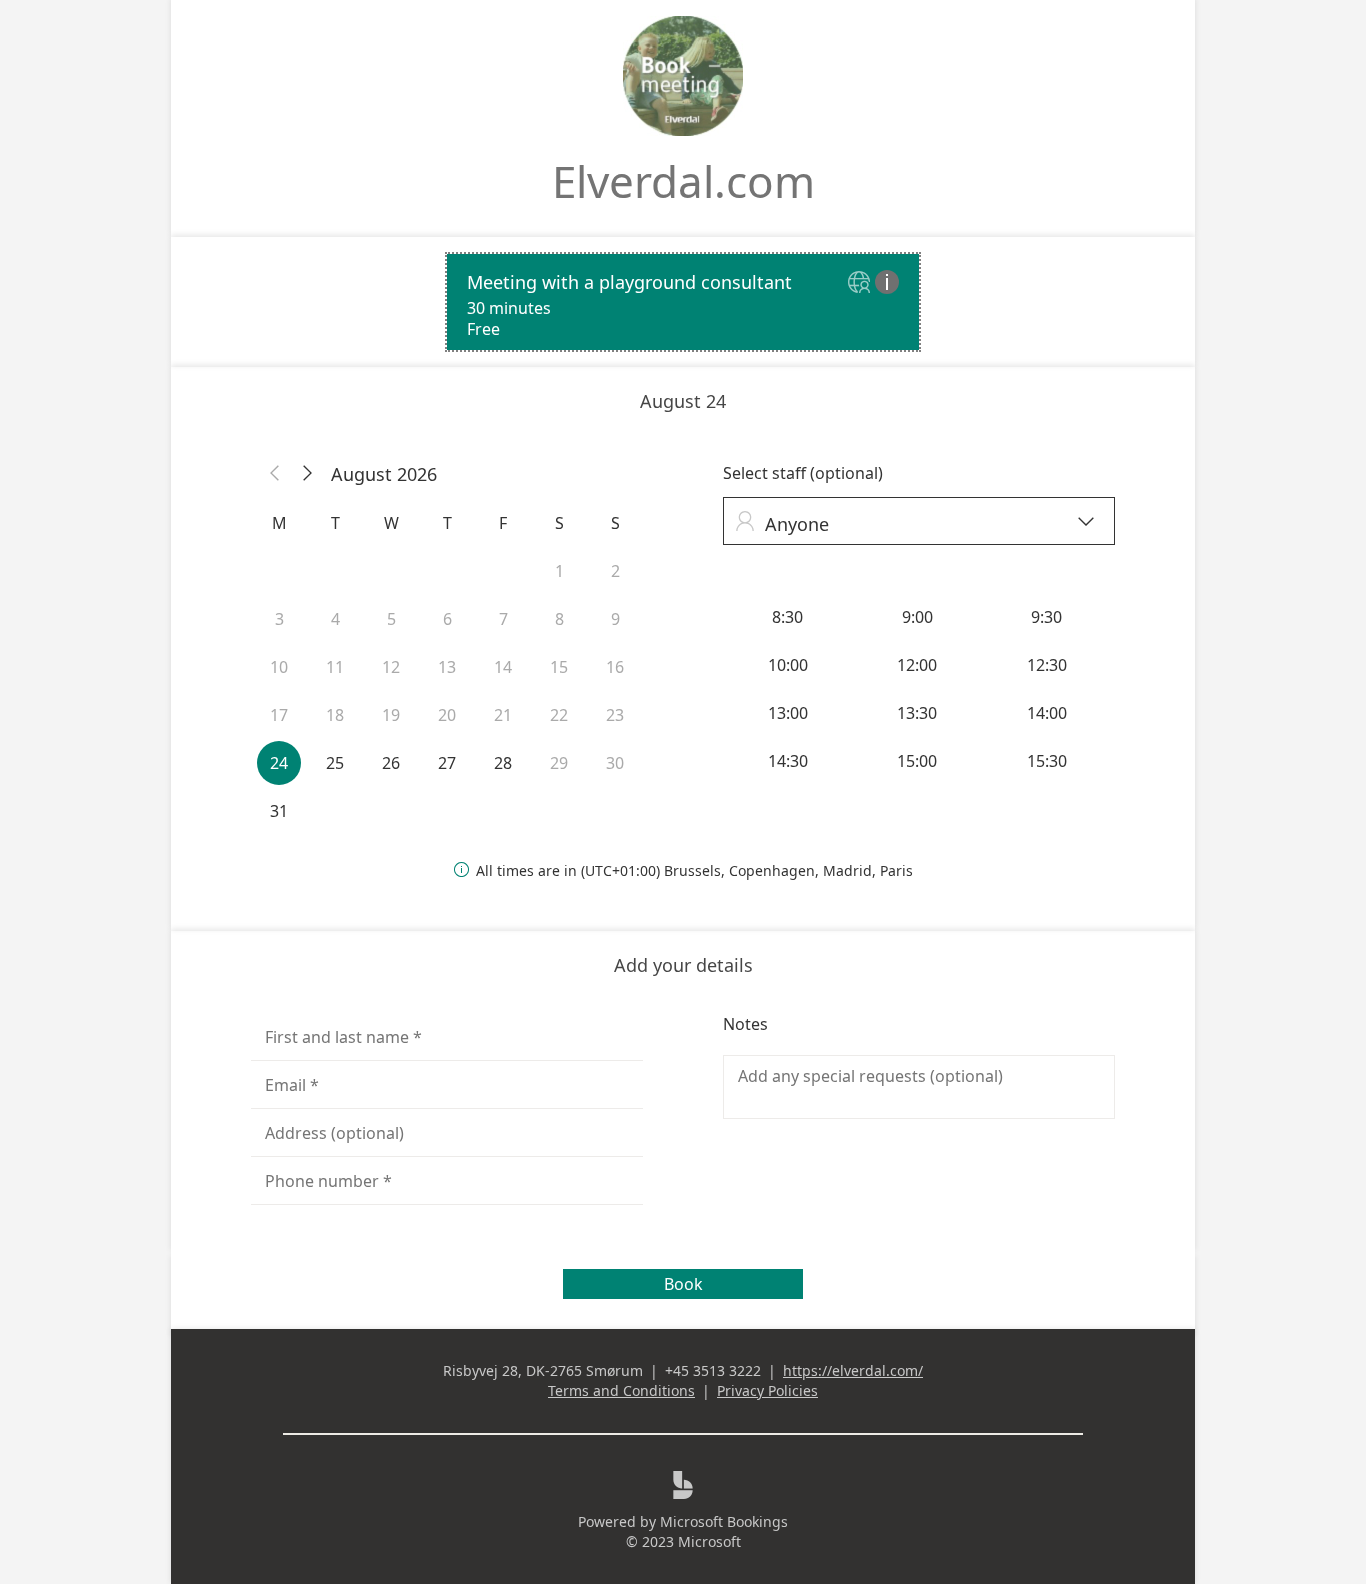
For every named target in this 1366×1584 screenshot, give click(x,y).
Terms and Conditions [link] (621, 1390)
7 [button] (503, 619)
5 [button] (391, 619)
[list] (683, 302)
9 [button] (615, 619)
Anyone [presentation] (914, 523)
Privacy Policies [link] (767, 1390)
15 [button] (559, 667)
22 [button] (559, 715)
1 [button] (559, 571)
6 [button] (447, 619)
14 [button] (503, 667)
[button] (275, 474)
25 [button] (335, 763)
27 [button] (447, 763)
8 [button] (559, 619)
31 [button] (279, 811)
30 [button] (615, 763)
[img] (861, 283)
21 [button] (503, 715)
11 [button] (335, 667)
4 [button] (335, 619)
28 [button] (503, 763)
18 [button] (335, 715)
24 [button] (279, 763)
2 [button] (615, 571)
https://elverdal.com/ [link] (853, 1370)
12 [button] (391, 667)
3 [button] (279, 619)
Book (683, 1284)
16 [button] (615, 667)
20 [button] (447, 715)
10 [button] (279, 667)
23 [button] (615, 715)
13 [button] (447, 667)
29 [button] (559, 763)
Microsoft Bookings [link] (724, 1521)
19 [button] (391, 715)
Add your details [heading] (683, 965)
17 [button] (279, 715)
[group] (919, 689)
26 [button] (391, 763)
